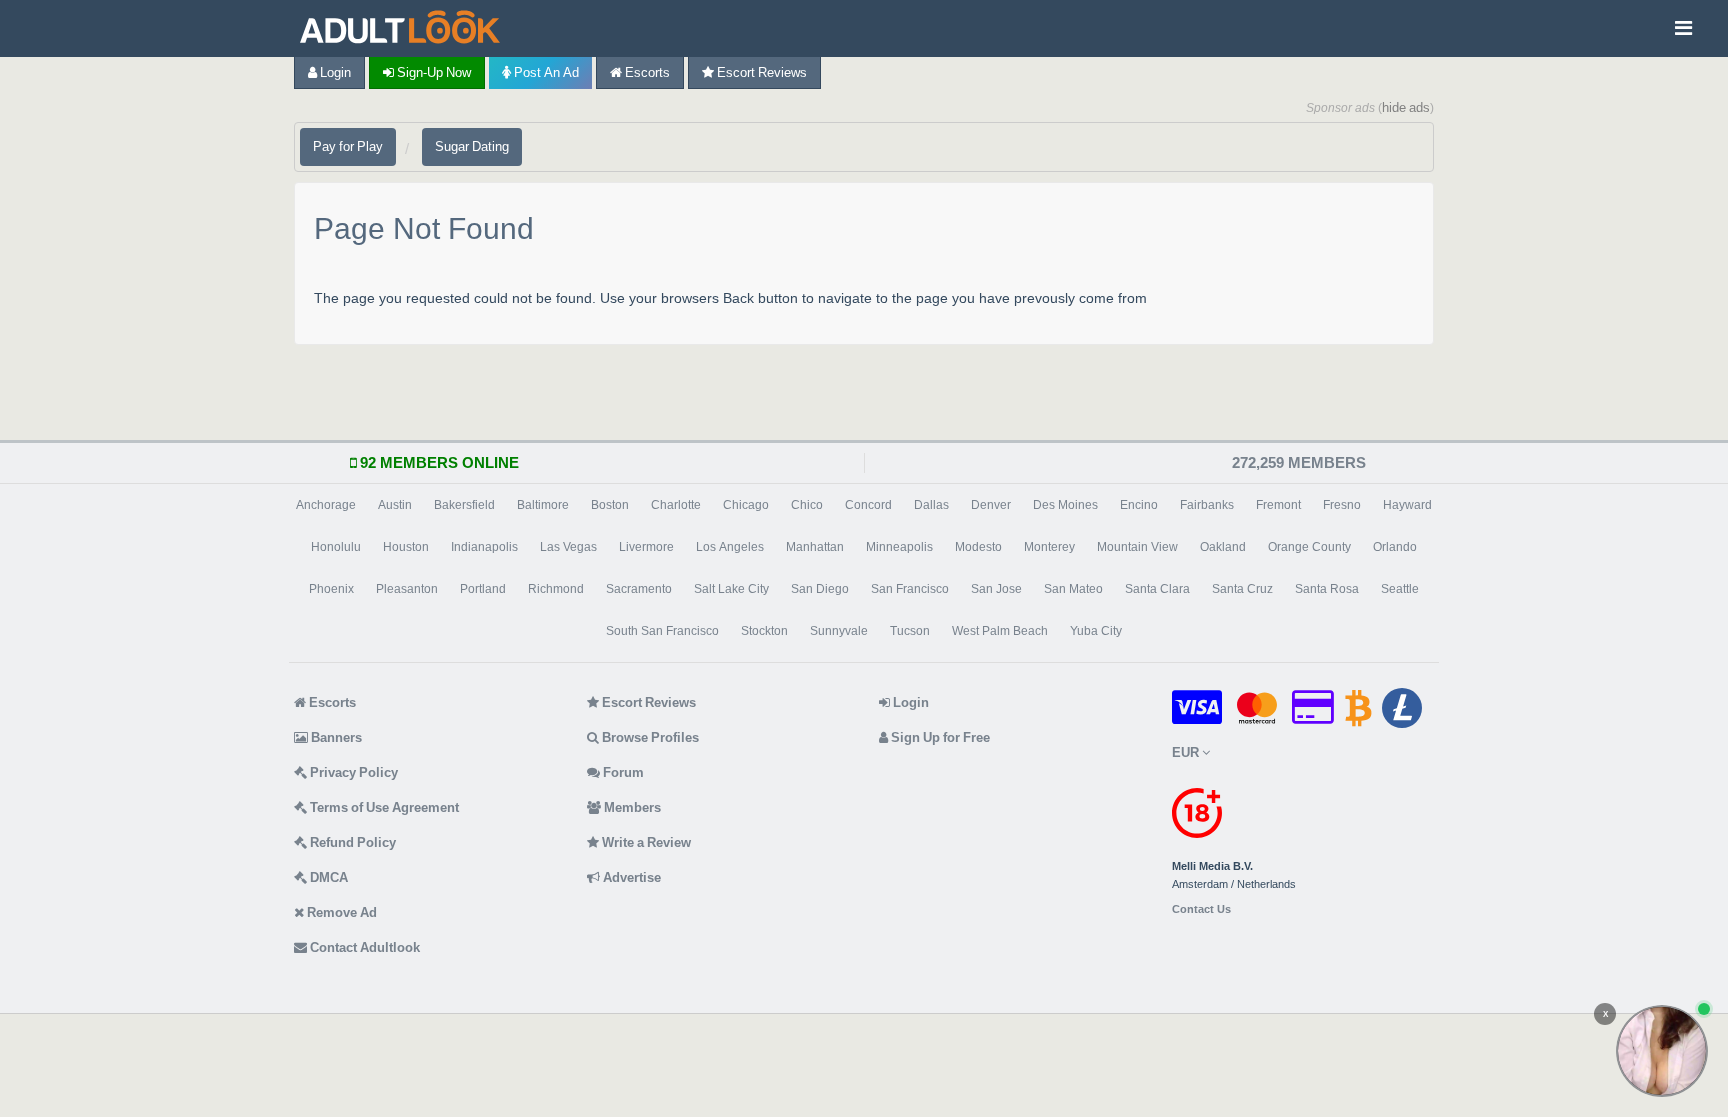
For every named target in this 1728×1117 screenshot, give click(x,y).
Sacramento (639, 589)
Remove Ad (340, 912)
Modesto (978, 547)
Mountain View (1137, 547)
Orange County (1309, 547)
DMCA (327, 877)
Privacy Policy (352, 772)
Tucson (910, 631)
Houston (406, 547)
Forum (622, 772)
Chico (807, 505)
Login (334, 72)
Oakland (1223, 547)
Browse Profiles (649, 737)
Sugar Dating (472, 146)
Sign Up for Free (939, 737)
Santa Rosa (1327, 589)
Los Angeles (730, 547)
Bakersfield (464, 505)
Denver (991, 505)
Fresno (1342, 505)
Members (631, 807)
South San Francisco (662, 631)
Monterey (1049, 547)
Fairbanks (1207, 505)
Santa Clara (1157, 589)
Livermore (646, 547)
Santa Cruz (1242, 589)
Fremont (1278, 505)
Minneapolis (899, 547)
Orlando (1395, 547)
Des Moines (1065, 505)
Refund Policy (351, 842)
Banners (335, 737)
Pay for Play (348, 146)
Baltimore (543, 505)
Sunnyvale (839, 631)
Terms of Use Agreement (383, 807)
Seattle (1400, 589)
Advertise (630, 877)
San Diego (820, 589)
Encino (1139, 505)
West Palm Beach (1000, 631)
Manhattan (815, 547)
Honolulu (336, 547)
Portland (483, 589)
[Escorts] (405, 28)
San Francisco (910, 589)
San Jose (996, 589)
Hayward (1407, 505)
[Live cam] (1662, 1051)
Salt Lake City (731, 589)
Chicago (746, 505)
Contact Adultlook (363, 947)
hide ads (1406, 107)
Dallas (931, 505)
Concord (868, 505)
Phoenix (331, 589)
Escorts (646, 72)
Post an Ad (545, 72)
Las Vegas (568, 547)
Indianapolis (484, 547)
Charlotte (676, 505)
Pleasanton (407, 589)
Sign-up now (432, 72)
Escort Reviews (760, 72)
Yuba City (1096, 631)
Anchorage (326, 505)
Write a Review (645, 842)
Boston (610, 505)
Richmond (556, 589)
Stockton (764, 631)
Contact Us (1201, 909)
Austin (395, 505)
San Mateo (1073, 589)
